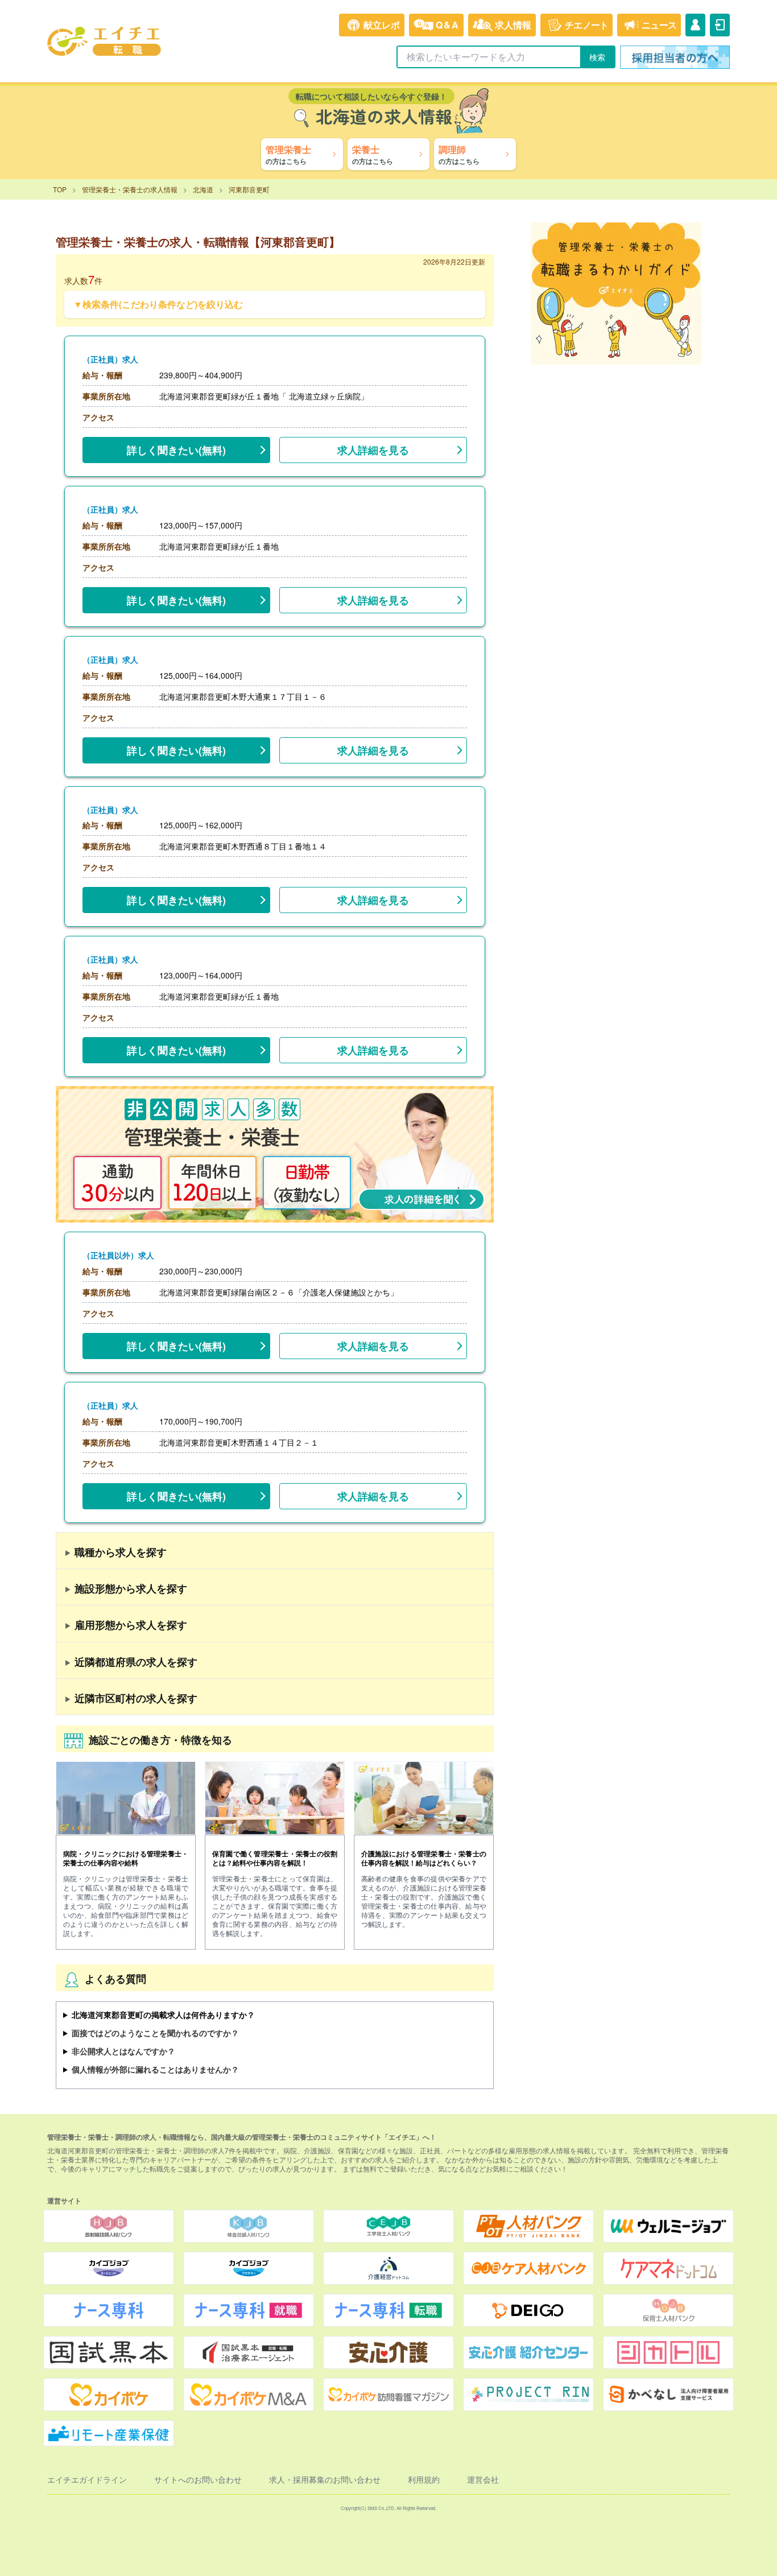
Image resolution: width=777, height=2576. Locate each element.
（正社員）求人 (110, 359)
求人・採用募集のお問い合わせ (325, 2479)
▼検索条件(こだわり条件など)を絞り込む (158, 304)
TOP (60, 189)
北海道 (203, 189)
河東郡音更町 (249, 189)
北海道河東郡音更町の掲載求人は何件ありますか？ (163, 2014)
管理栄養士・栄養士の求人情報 (130, 189)
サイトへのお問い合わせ (198, 2479)
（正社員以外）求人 (118, 1255)
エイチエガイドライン (87, 2479)
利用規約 (424, 2479)
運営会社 (483, 2479)
